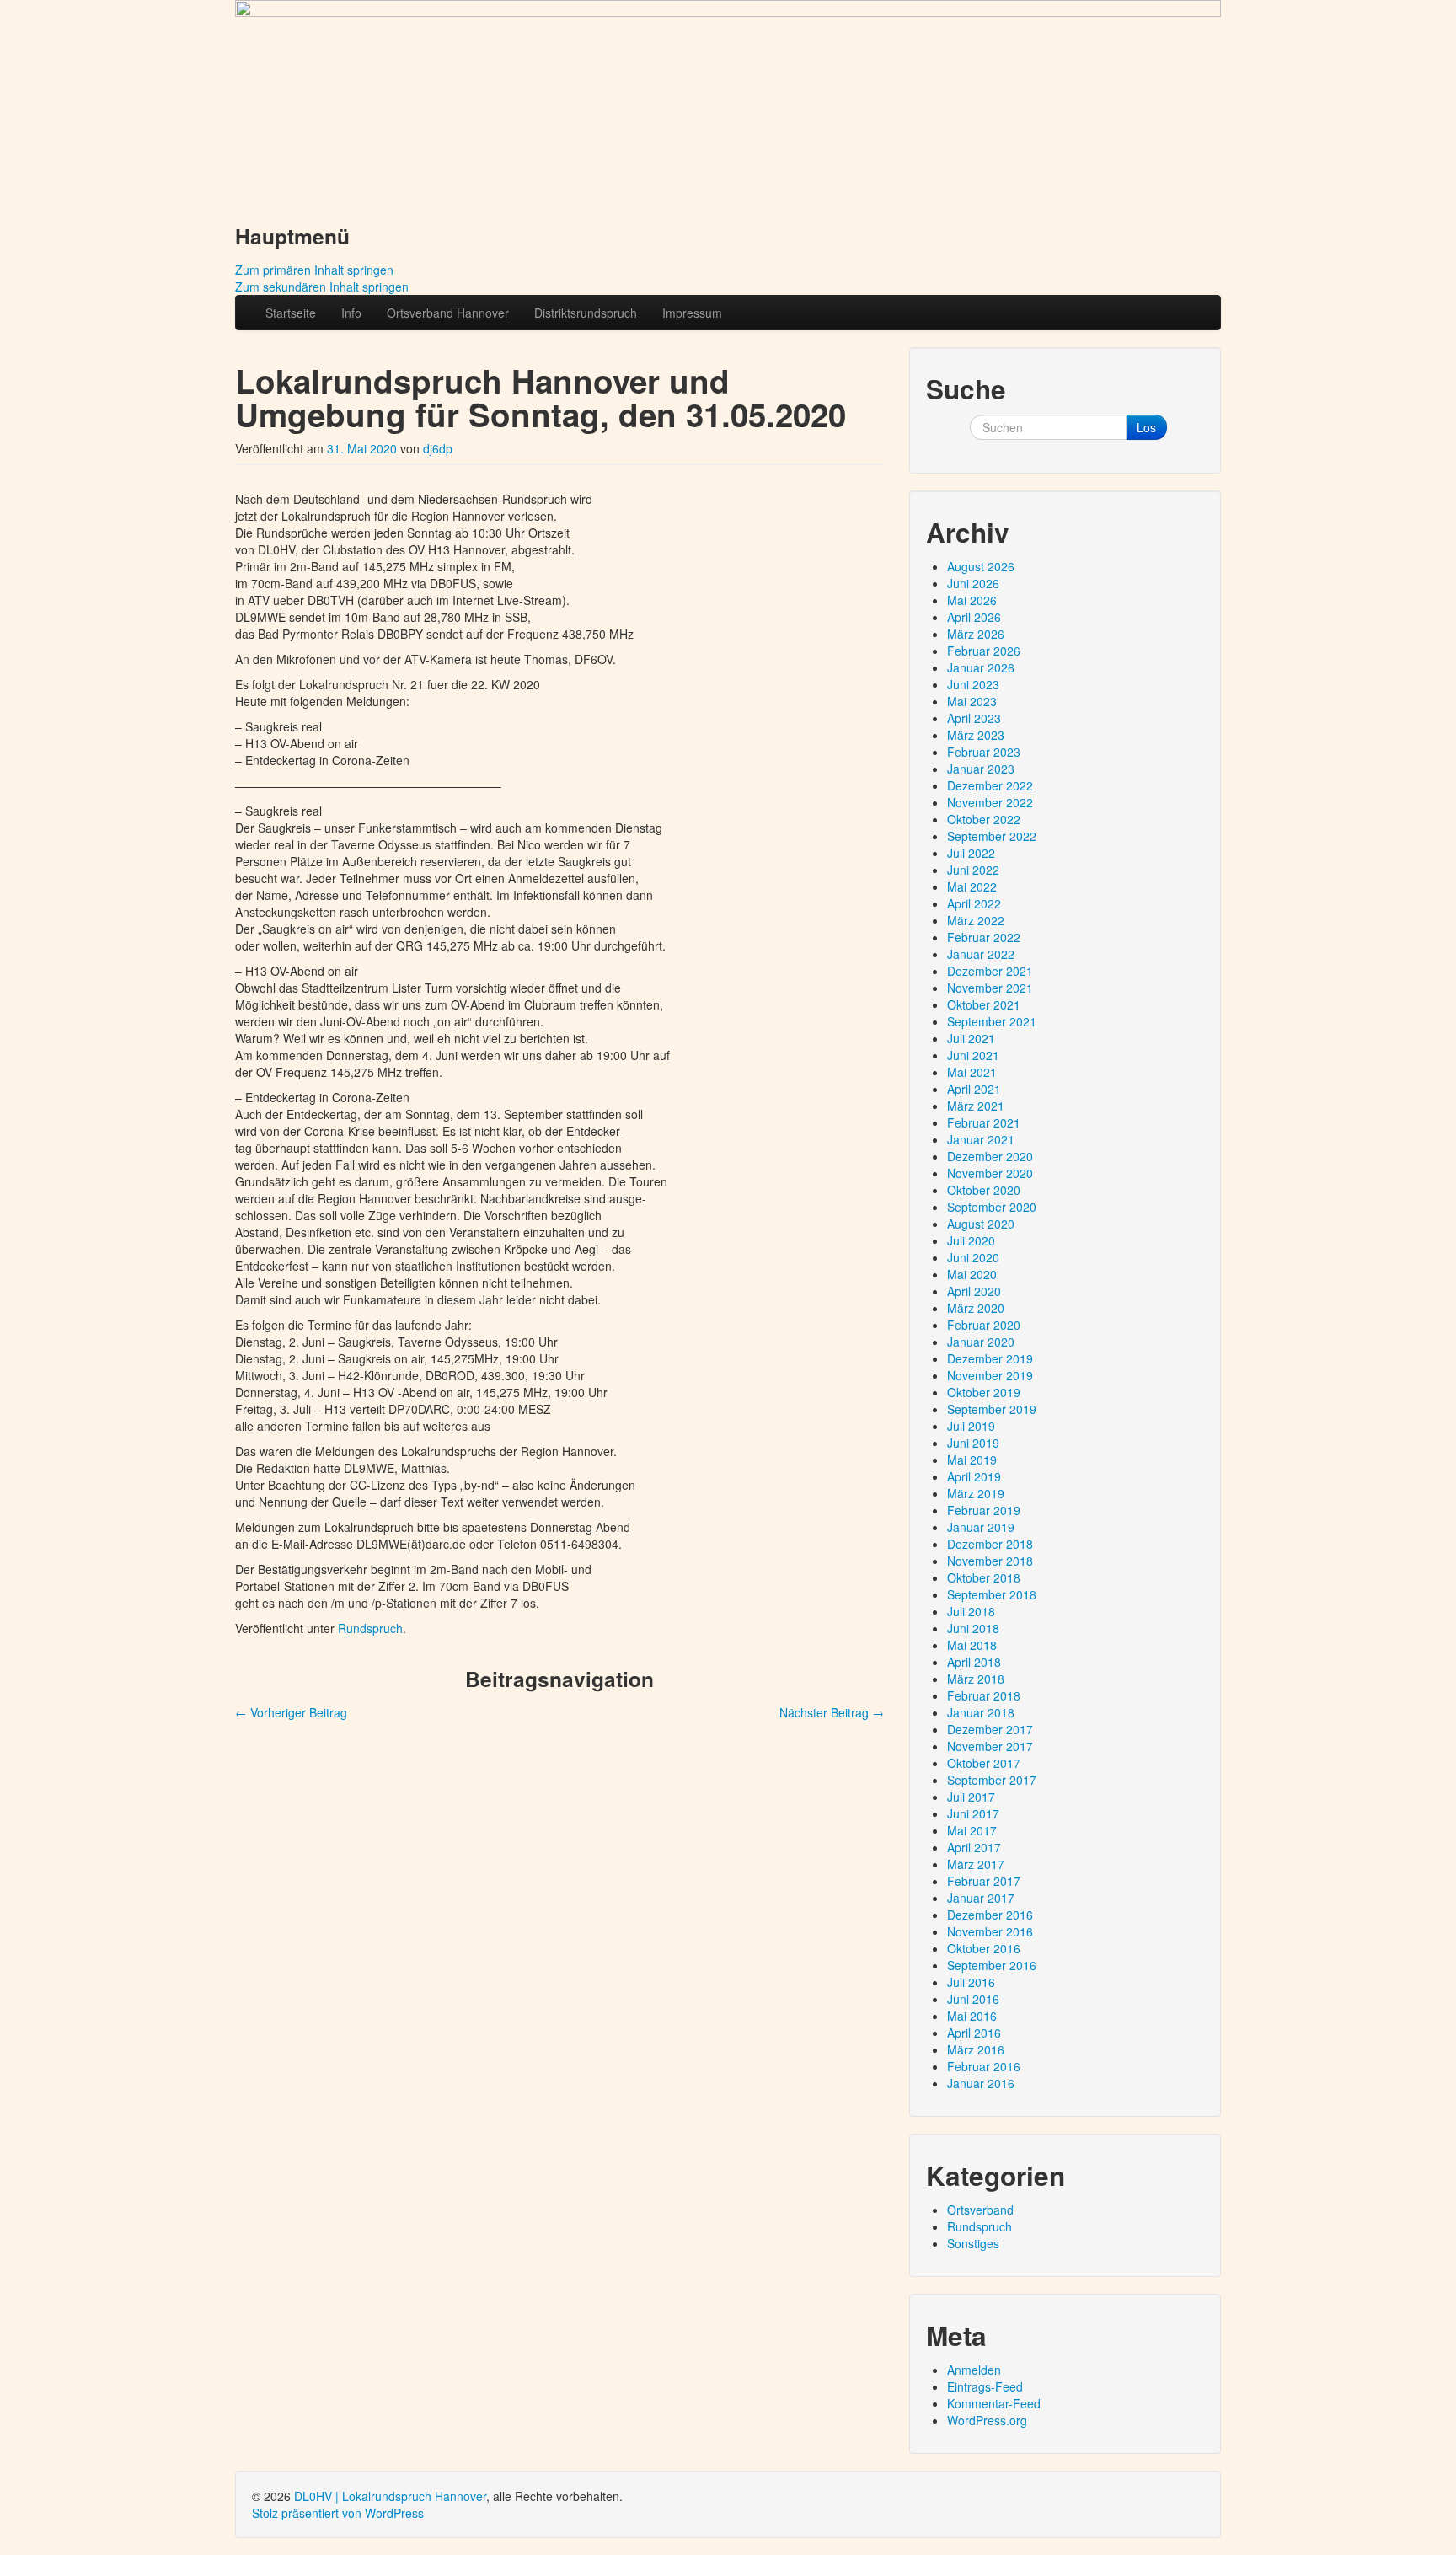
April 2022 (974, 903)
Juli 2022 (971, 853)
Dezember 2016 (990, 1915)
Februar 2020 (984, 1325)
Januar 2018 (981, 1712)
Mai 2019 (972, 1460)
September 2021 (992, 1021)
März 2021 (976, 1106)
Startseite (291, 313)
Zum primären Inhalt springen (314, 270)
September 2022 (992, 836)
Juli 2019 (971, 1426)
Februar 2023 (984, 752)
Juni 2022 (973, 870)
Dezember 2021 (990, 971)
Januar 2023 (981, 769)
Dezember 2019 (990, 1358)
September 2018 (992, 1594)
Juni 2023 (973, 684)
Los (1146, 427)
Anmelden (974, 2370)
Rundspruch (370, 1628)
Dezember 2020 (990, 1156)
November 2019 (990, 1375)
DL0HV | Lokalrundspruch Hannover (390, 2496)
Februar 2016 (984, 2066)
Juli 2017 (971, 1797)
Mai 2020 (972, 1274)
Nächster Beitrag (832, 1712)
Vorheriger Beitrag (291, 1712)
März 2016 (976, 2049)
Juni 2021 (973, 1055)
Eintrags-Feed (985, 2386)
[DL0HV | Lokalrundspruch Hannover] (728, 104)
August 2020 (981, 1224)
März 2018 (976, 1679)
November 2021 (990, 988)
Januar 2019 (981, 1527)
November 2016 (990, 1931)
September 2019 (992, 1409)
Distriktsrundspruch (586, 313)
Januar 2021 (981, 1139)
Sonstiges (973, 2243)
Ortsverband (980, 2210)
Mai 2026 (972, 600)
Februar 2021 (984, 1122)
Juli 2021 (971, 1038)
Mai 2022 (972, 886)
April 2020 (974, 1291)
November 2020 (990, 1173)
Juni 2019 (973, 1443)
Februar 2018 (984, 1695)
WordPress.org (987, 2420)
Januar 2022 (981, 954)
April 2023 (974, 718)
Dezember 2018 (990, 1544)
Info (351, 313)
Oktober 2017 (984, 1763)
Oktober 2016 (984, 1948)
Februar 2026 (984, 651)
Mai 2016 (972, 2016)
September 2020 (992, 1207)
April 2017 (974, 1847)
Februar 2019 (984, 1510)
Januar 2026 (981, 667)
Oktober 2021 (984, 1004)
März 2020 (976, 1308)
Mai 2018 (972, 1645)
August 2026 (981, 566)
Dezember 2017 (990, 1729)
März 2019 (976, 1493)
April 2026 (974, 617)
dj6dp (438, 448)
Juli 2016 (971, 1982)
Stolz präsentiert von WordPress (338, 2513)
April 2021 (974, 1089)
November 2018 (990, 1561)
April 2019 (974, 1476)
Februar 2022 (984, 937)
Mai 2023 (972, 701)
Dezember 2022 (990, 785)
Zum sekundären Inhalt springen (322, 287)
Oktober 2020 (984, 1190)
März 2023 (976, 735)
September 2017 (992, 1780)
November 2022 (990, 802)
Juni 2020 (973, 1257)
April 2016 (974, 2033)
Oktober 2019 (984, 1392)
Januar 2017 (981, 1898)
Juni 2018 (973, 1628)
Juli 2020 (971, 1240)
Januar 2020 (981, 1342)
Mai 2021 (972, 1072)
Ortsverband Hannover (448, 313)
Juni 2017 (973, 1813)
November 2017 (990, 1746)
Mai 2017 (972, 1830)
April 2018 (974, 1662)
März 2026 (976, 634)
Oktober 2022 (984, 819)
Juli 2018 (971, 1611)
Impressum (692, 313)
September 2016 (992, 1965)
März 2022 (976, 920)
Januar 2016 (981, 2083)
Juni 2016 (973, 1999)
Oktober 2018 (984, 1577)
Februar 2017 (984, 1881)
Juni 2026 (973, 583)
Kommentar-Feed (994, 2403)
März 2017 (976, 1864)
